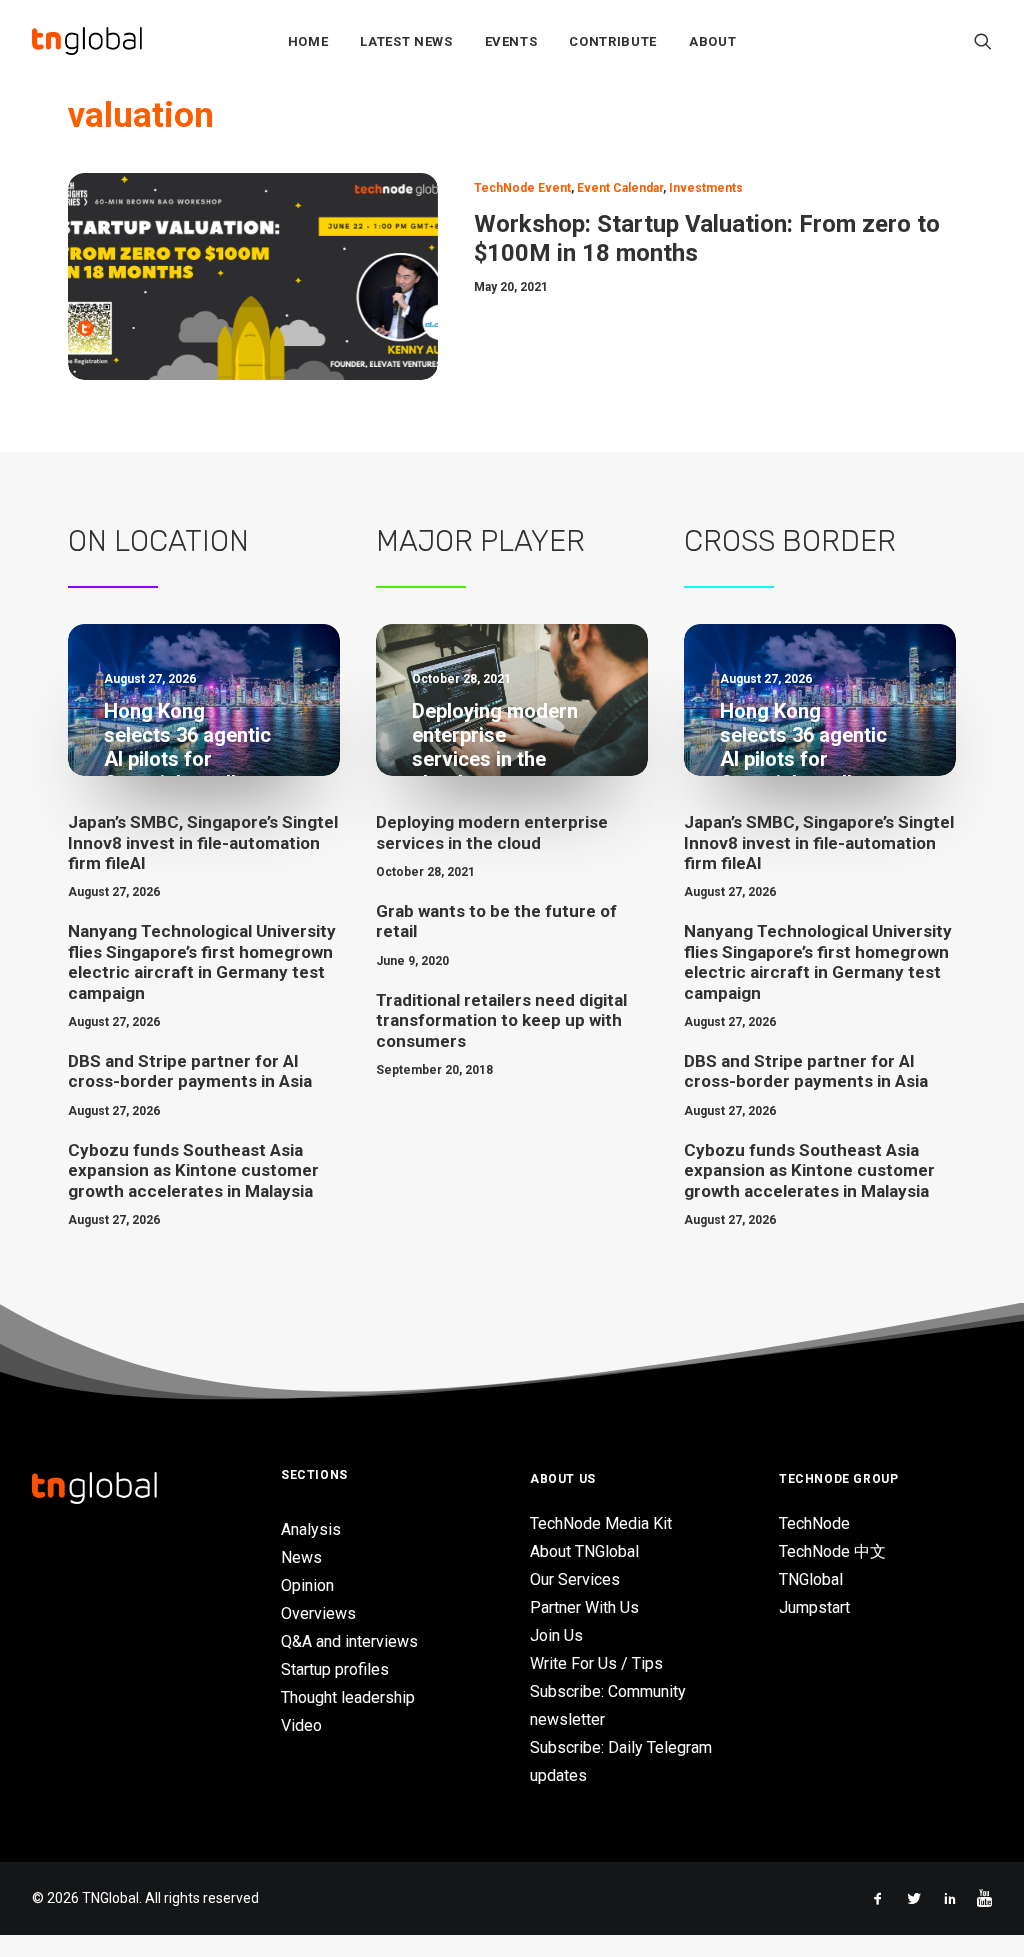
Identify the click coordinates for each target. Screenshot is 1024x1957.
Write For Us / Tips (596, 1663)
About (712, 41)
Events (511, 41)
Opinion (307, 1585)
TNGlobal (811, 1579)
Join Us (556, 1635)
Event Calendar (620, 188)
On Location (158, 541)
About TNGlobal (584, 1551)
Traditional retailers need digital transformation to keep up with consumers (501, 1020)
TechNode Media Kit (601, 1523)
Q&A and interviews (349, 1641)
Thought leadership (348, 1697)
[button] (983, 41)
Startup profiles (335, 1669)
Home (308, 41)
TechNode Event (522, 188)
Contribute (613, 41)
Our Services (575, 1579)
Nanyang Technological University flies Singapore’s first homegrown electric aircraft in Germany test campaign (202, 961)
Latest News (406, 41)
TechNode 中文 (832, 1551)
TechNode (814, 1523)
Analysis (311, 1529)
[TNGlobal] (87, 41)
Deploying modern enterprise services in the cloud (492, 832)
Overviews (318, 1613)
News (301, 1557)
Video (301, 1725)
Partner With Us (584, 1607)
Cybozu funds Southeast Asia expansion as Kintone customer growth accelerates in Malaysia (193, 1170)
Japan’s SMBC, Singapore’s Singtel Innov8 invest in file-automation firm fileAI (203, 842)
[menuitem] (308, 41)
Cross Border (790, 541)
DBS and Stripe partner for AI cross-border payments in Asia (190, 1071)
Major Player (480, 541)
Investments (706, 188)
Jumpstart (814, 1607)
